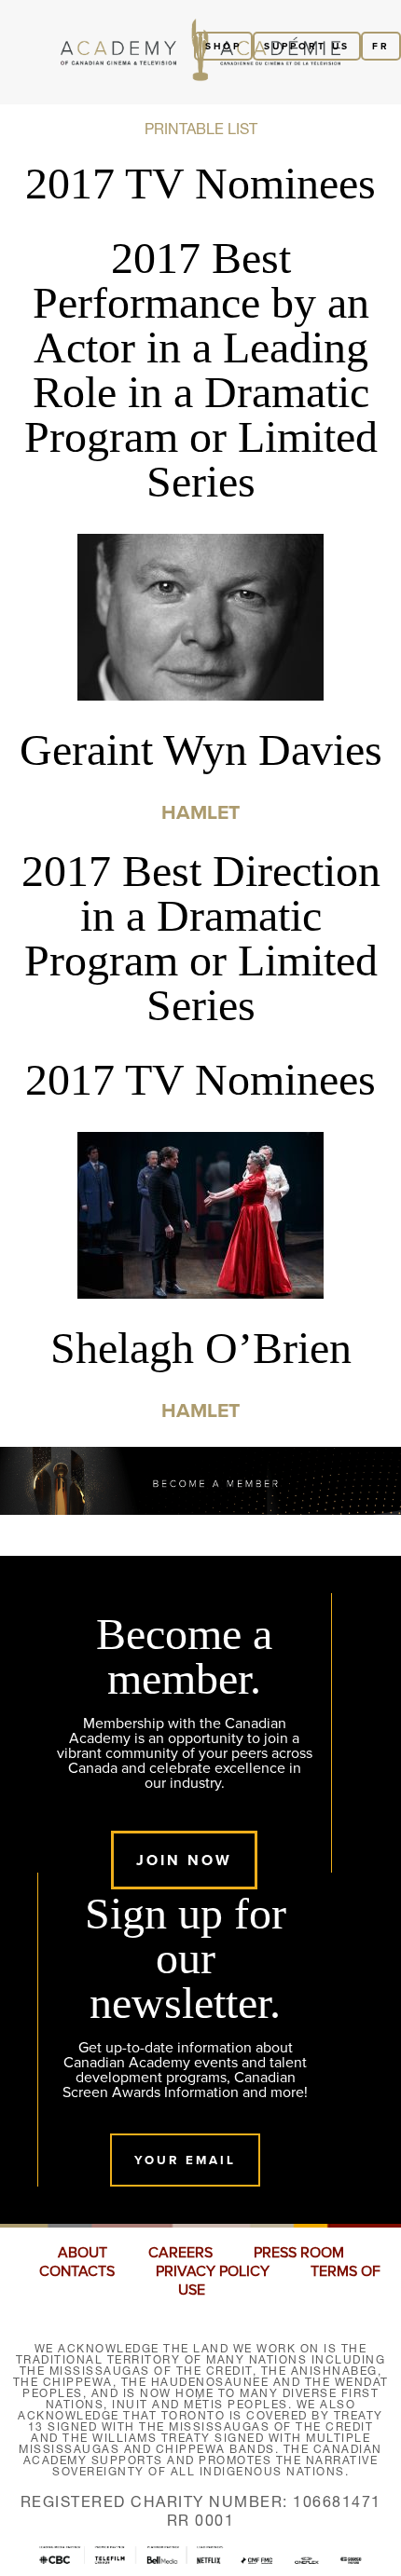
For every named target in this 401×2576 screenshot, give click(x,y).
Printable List (201, 129)
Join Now (184, 1860)
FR (381, 46)
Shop (223, 46)
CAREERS (180, 2253)
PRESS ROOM (299, 2253)
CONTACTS (77, 2271)
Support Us (307, 46)
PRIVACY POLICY (213, 2271)
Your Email (185, 2160)
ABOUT (83, 2253)
